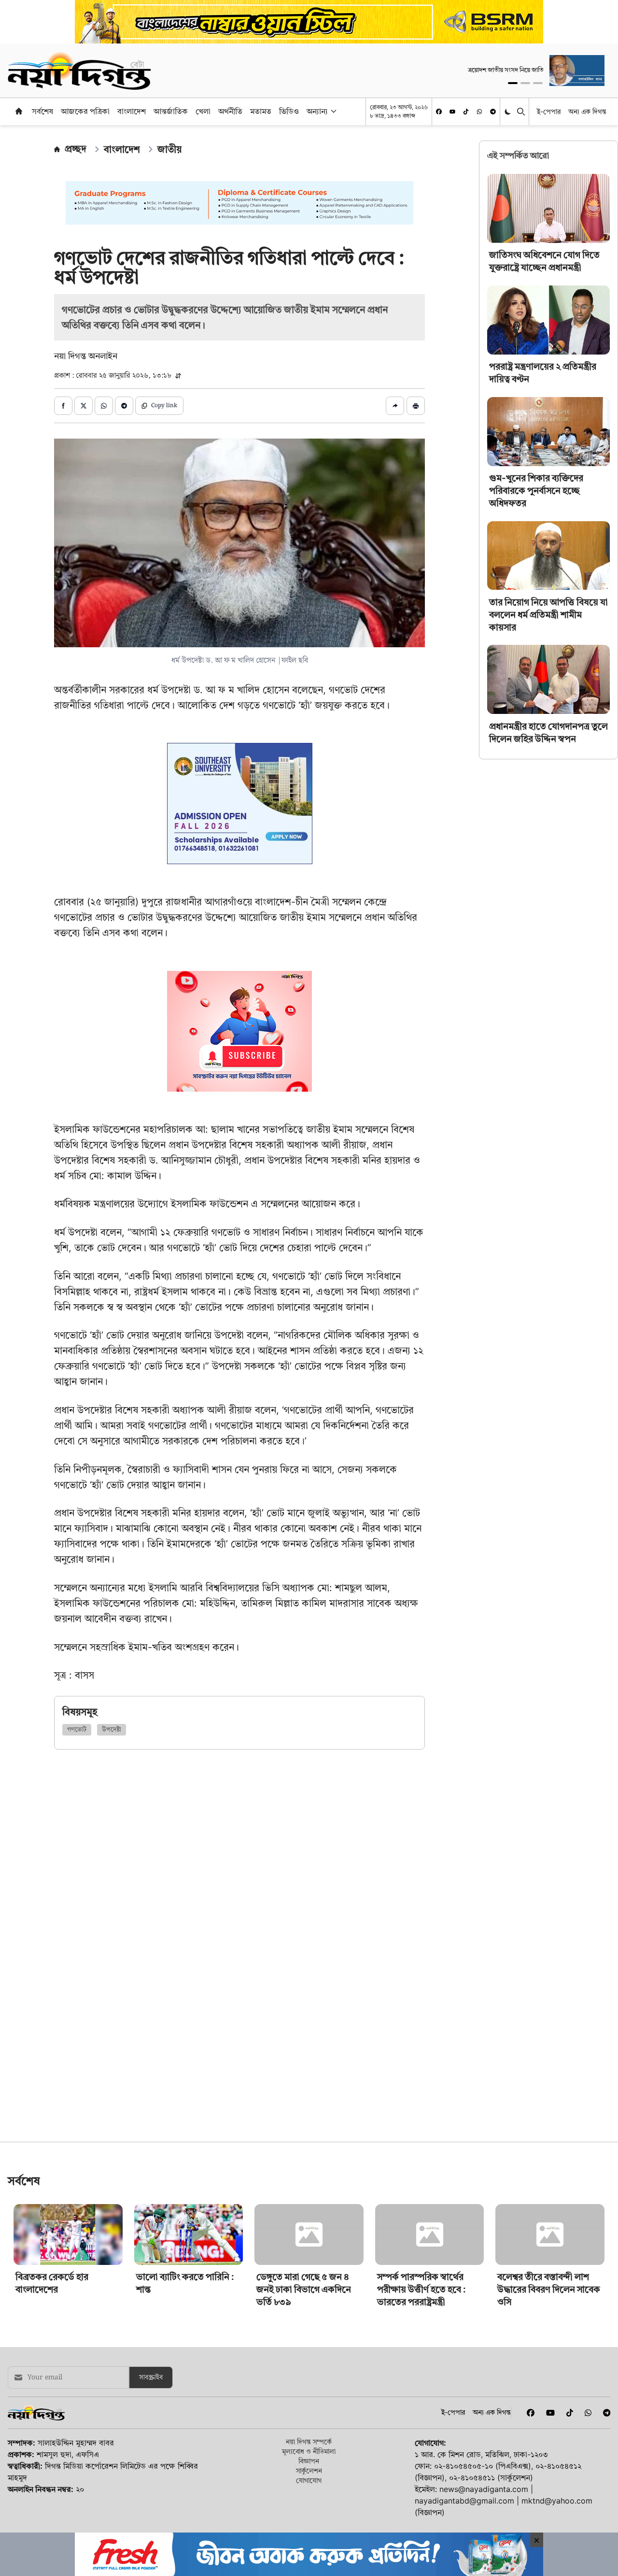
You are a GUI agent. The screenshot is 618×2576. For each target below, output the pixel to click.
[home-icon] (19, 111)
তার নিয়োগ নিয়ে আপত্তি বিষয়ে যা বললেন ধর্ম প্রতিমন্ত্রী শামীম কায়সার (548, 614)
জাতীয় (169, 149)
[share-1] (63, 406)
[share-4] (124, 406)
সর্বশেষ (42, 111)
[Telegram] (493, 112)
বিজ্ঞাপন (309, 2528)
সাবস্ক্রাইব (151, 2445)
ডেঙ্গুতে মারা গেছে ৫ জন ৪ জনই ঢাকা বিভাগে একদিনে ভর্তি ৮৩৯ (304, 2357)
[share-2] (84, 406)
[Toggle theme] (509, 111)
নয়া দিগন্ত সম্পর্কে (309, 2509)
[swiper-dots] (513, 83)
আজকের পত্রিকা (85, 111)
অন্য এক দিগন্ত (587, 111)
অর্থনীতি (230, 111)
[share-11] (395, 406)
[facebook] (439, 112)
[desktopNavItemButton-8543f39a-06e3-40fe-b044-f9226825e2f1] (333, 111)
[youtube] (452, 112)
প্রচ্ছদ (76, 149)
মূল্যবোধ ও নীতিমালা (309, 2519)
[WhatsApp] (479, 112)
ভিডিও (289, 111)
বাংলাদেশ (132, 111)
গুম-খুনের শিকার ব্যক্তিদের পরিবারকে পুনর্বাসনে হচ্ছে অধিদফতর (536, 491)
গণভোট (77, 1730)
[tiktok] (466, 112)
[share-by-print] (416, 406)
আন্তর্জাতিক (171, 111)
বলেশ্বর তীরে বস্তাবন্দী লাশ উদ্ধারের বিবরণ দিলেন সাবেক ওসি (549, 2357)
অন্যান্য (317, 111)
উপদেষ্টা (112, 1730)
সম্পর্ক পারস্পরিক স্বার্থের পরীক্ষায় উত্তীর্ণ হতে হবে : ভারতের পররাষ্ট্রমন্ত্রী (421, 2357)
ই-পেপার (549, 111)
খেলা (203, 111)
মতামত (261, 111)
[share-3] (104, 406)
